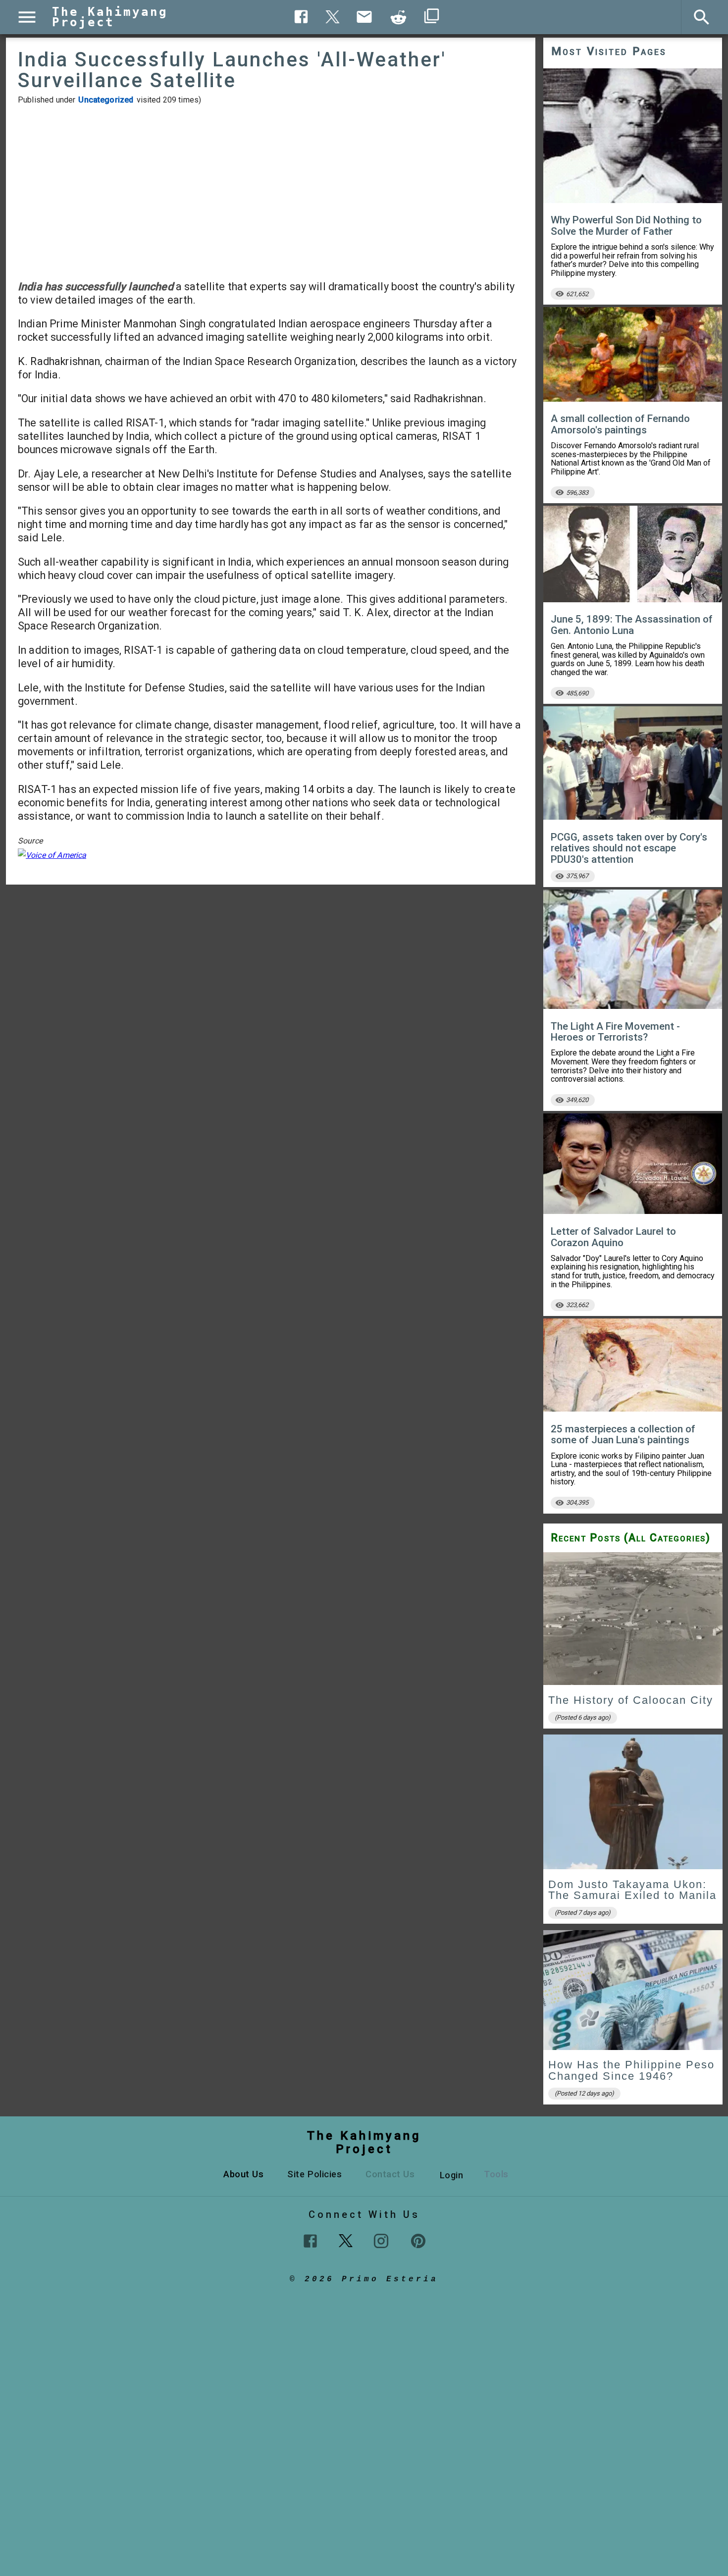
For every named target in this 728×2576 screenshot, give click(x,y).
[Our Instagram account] (381, 2241)
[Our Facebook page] (310, 2241)
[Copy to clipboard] (399, 17)
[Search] (702, 17)
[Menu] (27, 17)
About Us (243, 2174)
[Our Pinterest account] (418, 2241)
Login (452, 2175)
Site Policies (314, 2174)
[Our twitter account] (346, 2240)
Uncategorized (106, 100)
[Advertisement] (271, 192)
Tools (496, 2174)
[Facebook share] (301, 17)
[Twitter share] (333, 16)
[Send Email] (364, 17)
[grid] (633, 1831)
